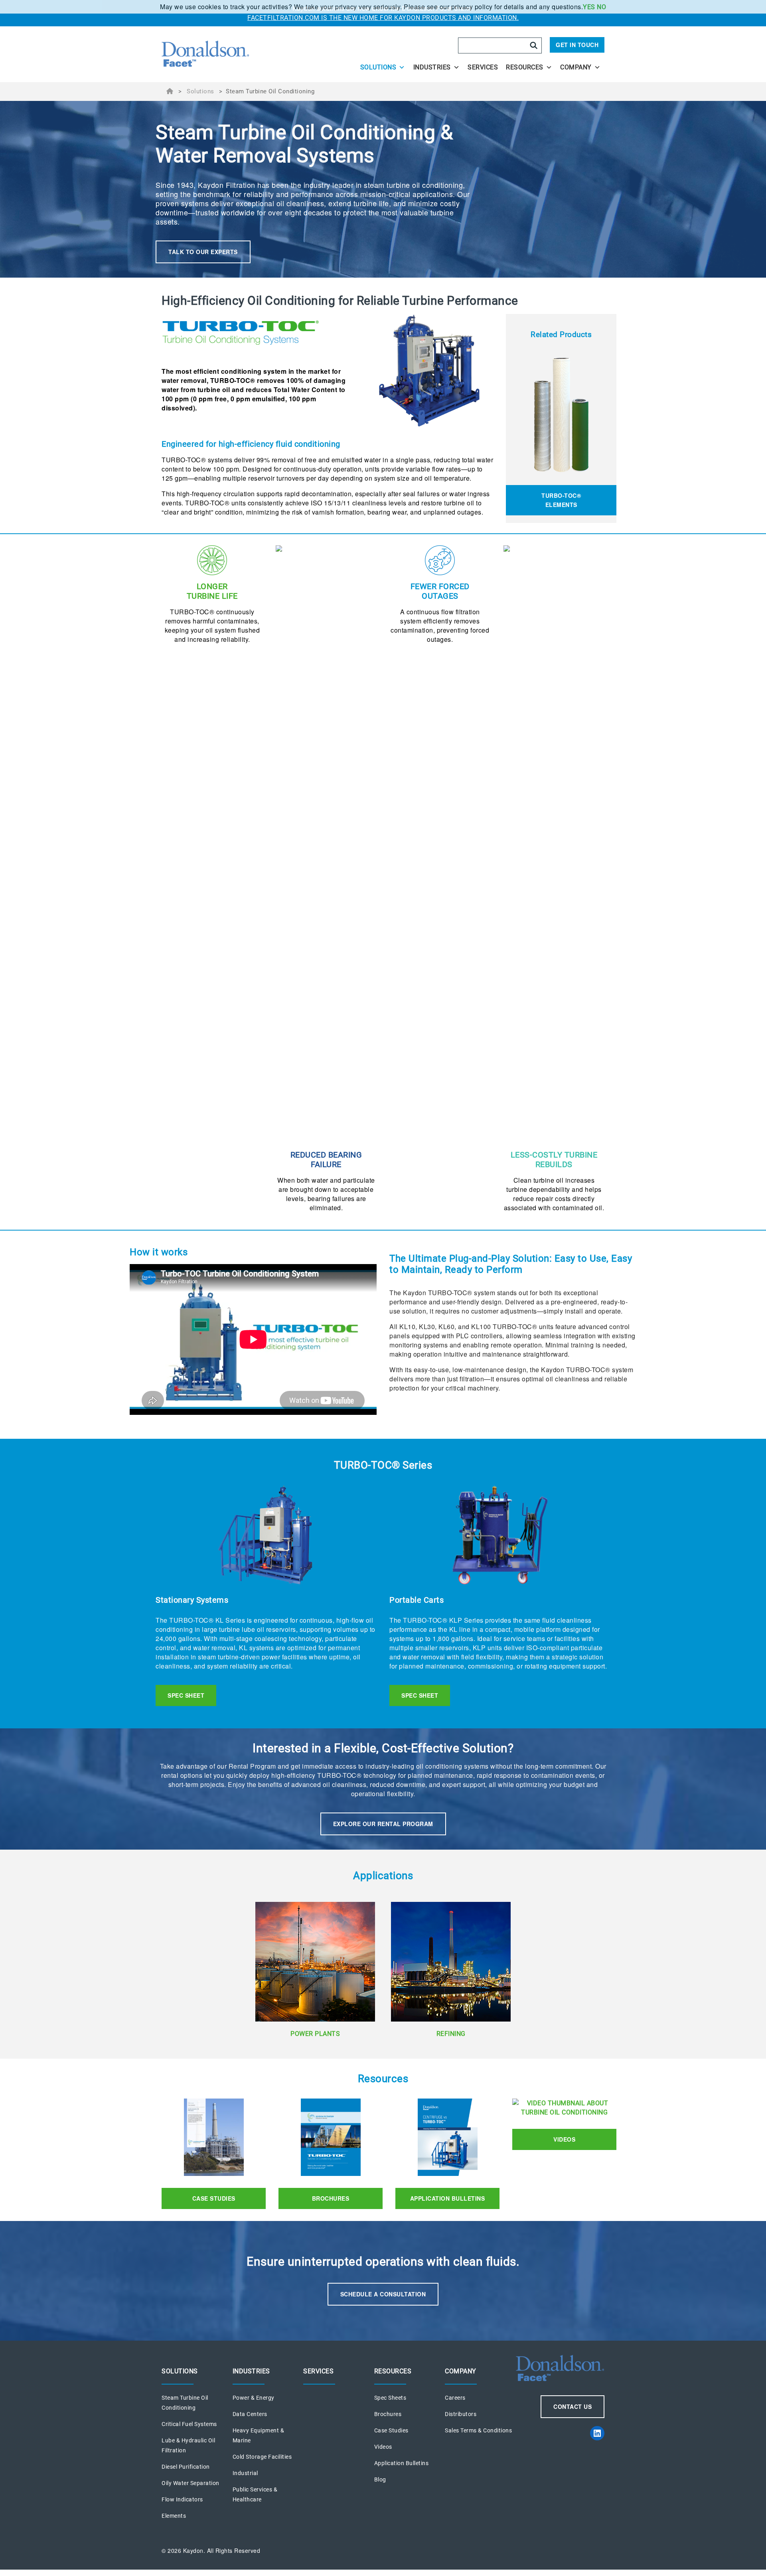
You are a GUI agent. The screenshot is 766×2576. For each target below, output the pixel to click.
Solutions (378, 67)
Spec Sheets (390, 2398)
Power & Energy (254, 2398)
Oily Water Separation (191, 2483)
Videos (564, 2139)
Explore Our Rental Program (383, 1824)
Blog (380, 2479)
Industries (432, 67)
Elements (174, 2516)
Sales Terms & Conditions (478, 2430)
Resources (525, 67)
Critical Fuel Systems (189, 2424)
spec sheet (186, 1695)
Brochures (331, 2198)
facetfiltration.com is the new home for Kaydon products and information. (383, 18)
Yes (589, 7)
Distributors (461, 2414)
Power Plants (315, 2034)
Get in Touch (577, 45)
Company (576, 67)
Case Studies (214, 2198)
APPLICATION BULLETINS (448, 2198)
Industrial (245, 2473)
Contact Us (573, 2406)
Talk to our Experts (203, 252)
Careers (455, 2398)
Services (483, 67)
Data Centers (250, 2414)
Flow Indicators (182, 2499)
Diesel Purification (186, 2467)
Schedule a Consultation (383, 2294)
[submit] (534, 45)
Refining (451, 2034)
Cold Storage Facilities (262, 2457)
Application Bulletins (402, 2463)
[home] (228, 54)
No (601, 7)
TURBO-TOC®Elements (561, 500)
